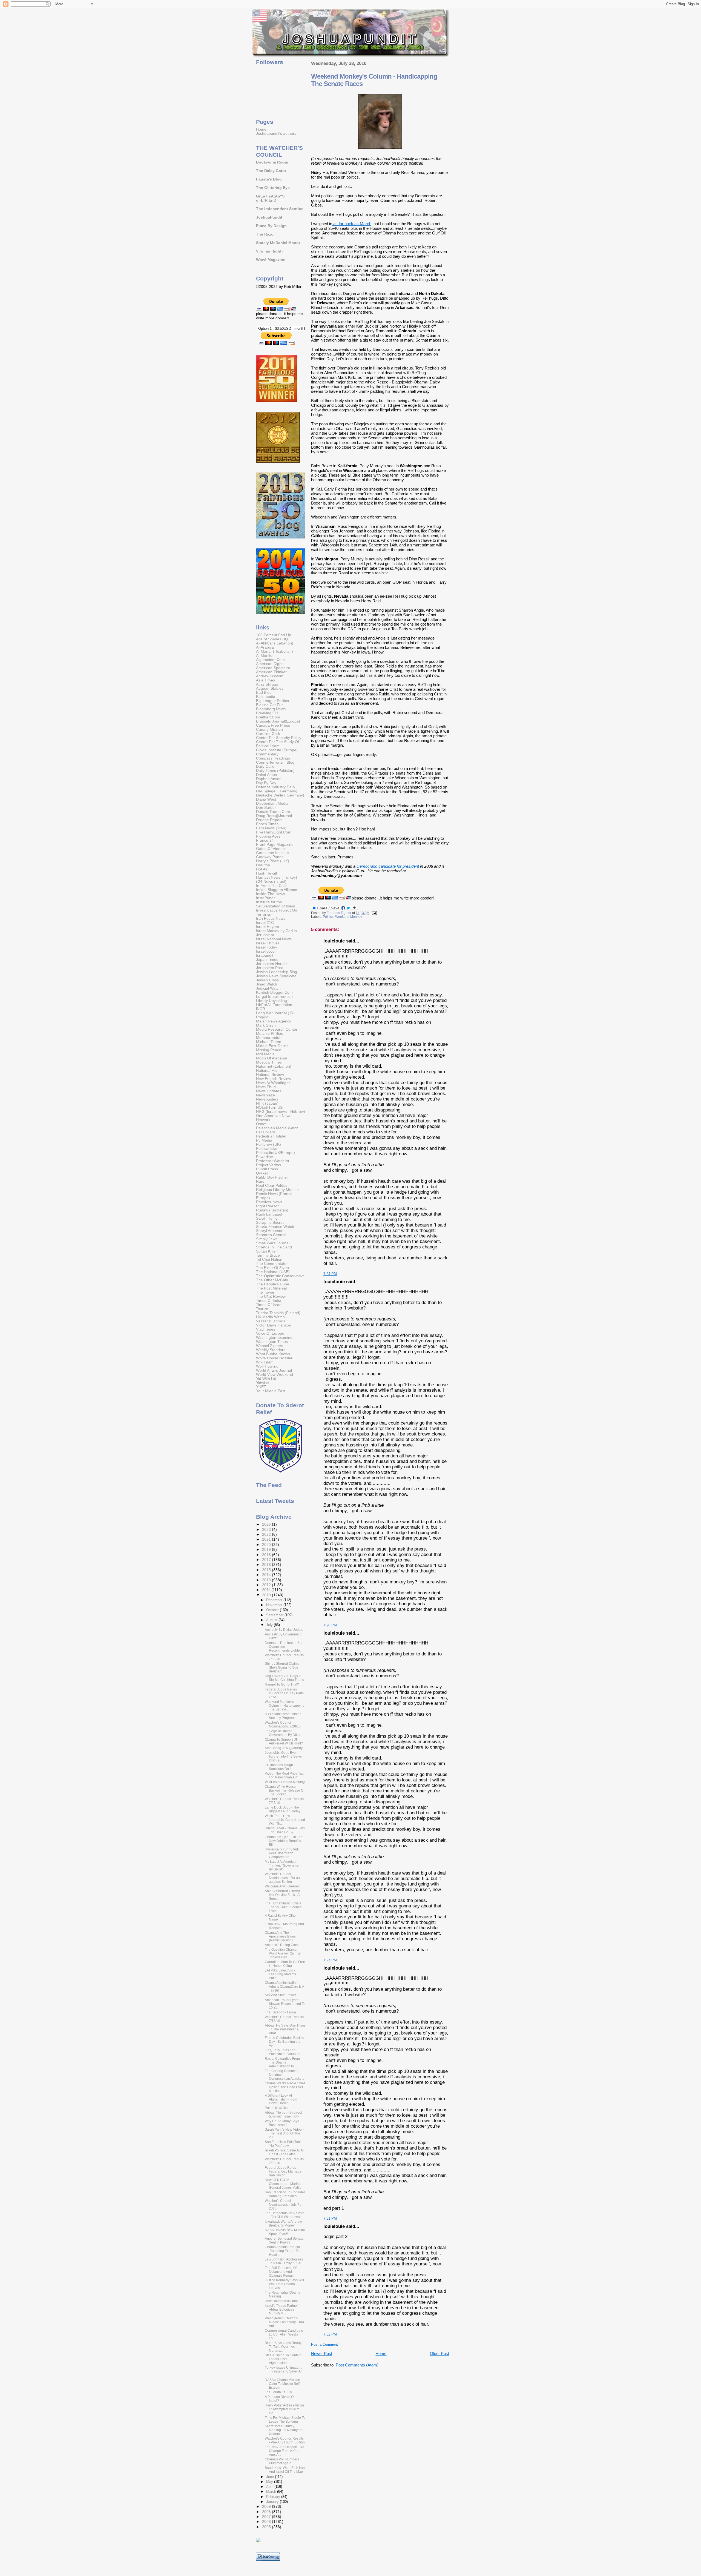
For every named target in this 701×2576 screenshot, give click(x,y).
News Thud (266, 1087)
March (272, 2492)
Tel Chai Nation (269, 1260)
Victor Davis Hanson (274, 1325)
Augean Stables (270, 688)
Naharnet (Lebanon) (274, 1066)
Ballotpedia (266, 697)
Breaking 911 (267, 713)
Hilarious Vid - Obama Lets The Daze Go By (285, 1830)
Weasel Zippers (270, 1346)
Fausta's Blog (269, 179)
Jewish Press (267, 980)
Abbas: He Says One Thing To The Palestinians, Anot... (285, 2029)
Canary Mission (269, 730)
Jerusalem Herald (271, 964)
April (270, 2487)
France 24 (265, 840)
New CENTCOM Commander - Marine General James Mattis (283, 2184)
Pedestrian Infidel (271, 1136)
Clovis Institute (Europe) (277, 750)
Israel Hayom (268, 927)
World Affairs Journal (274, 1370)
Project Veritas (268, 1165)
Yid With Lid (266, 1379)
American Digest (270, 664)
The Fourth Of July (278, 2392)
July (270, 1625)
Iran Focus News (271, 919)
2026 (267, 1524)
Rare (260, 1181)
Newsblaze (265, 1095)
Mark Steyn (266, 1025)
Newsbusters (267, 1099)
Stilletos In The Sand (274, 1247)
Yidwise (262, 1383)
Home (381, 2353)
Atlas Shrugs (267, 684)
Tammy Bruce (268, 1255)
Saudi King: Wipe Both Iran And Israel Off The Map (285, 2470)
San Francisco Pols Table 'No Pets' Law (284, 2144)
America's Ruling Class (282, 1945)
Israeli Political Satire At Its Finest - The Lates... (284, 2152)
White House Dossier (274, 1358)
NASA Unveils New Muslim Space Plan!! (285, 2232)
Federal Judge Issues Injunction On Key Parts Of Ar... (284, 1693)
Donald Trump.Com (273, 812)
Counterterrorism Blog (275, 762)
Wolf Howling (267, 1366)
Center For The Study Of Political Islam (278, 744)
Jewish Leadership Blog (277, 972)
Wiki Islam (265, 1362)
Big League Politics (272, 701)
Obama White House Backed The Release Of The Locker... (285, 1790)
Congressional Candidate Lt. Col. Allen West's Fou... (284, 2334)
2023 (267, 1530)
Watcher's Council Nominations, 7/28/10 (283, 1724)
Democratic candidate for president (388, 866)
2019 (267, 1550)
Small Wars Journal (273, 1243)
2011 (267, 1590)
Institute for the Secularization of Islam (276, 904)
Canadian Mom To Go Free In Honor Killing (285, 1964)
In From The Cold (271, 886)
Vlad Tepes (266, 1329)
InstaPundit (266, 898)
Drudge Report (269, 820)
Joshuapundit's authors (276, 134)
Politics (328, 917)
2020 (267, 1545)
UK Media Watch (270, 1317)
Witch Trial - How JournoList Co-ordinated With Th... (285, 1820)
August (272, 1620)
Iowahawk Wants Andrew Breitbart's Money (283, 2223)
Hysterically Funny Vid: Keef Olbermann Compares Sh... (282, 1853)
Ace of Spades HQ (272, 639)
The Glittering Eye (273, 188)
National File (267, 1071)
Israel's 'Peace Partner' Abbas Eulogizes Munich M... (282, 2309)
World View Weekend (275, 1375)
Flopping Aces (268, 836)
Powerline (265, 1157)
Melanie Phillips (269, 1034)
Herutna (263, 865)
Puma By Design (271, 226)
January (273, 2502)
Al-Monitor (265, 656)
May (270, 2482)
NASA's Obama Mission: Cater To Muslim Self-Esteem (283, 2384)
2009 (267, 2507)
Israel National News (274, 939)
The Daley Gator (271, 171)
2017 (267, 1560)
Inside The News (271, 894)
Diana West (266, 799)
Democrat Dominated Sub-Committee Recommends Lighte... (285, 1647)
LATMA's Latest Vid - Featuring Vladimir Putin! (281, 1974)
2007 (267, 2517)
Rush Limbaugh (270, 1214)
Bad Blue (264, 693)
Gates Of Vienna (270, 849)
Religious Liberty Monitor (278, 1190)
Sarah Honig (267, 1218)
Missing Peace (269, 1050)
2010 (267, 1595)
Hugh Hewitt (267, 873)
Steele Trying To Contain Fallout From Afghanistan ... (283, 2359)
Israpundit (265, 955)
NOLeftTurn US (269, 1108)
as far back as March (352, 224)
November (275, 1605)
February (274, 2497)
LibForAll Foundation (274, 1005)
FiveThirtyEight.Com (274, 832)
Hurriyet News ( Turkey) (277, 877)
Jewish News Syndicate (276, 976)
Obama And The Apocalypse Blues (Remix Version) (280, 1936)
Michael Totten (269, 1042)
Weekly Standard (271, 1350)
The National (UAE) (273, 1272)
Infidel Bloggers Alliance (277, 890)
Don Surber (266, 808)
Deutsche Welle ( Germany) (280, 795)
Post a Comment (324, 2344)
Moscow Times (269, 1062)
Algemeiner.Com (270, 660)
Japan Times (267, 960)
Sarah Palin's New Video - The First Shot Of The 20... (284, 2133)
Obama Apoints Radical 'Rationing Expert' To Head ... (282, 2251)
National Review (270, 1075)
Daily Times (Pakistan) (275, 771)
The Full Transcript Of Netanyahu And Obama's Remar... (281, 2272)
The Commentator (272, 1264)
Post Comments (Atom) (357, 2365)
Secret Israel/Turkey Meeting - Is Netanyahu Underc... (284, 2430)
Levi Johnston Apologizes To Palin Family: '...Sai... (284, 2261)
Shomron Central (271, 1235)
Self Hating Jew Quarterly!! (285, 1748)
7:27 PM (330, 1960)
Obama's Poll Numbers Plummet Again (282, 2461)
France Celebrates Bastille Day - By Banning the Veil (285, 2042)
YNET (261, 1387)
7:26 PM (330, 1625)
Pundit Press (267, 1169)
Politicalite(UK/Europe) (275, 1153)
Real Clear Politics (272, 1186)
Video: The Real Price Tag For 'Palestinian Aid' (284, 1775)
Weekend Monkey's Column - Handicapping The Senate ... (285, 1706)
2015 (267, 1570)
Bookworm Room (272, 162)
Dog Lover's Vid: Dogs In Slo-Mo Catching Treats (284, 1678)
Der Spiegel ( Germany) (277, 791)
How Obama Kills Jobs (282, 2301)
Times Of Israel (269, 1305)
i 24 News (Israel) (271, 882)
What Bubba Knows (273, 1354)
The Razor (265, 234)
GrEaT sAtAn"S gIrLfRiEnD (270, 198)
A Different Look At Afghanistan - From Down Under (281, 2099)
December (275, 1600)
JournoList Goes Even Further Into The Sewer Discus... (284, 1757)
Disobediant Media (272, 803)
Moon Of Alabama (272, 1058)
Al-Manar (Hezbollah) (275, 651)
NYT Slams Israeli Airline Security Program (283, 1716)
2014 (267, 1575)
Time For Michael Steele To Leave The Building (285, 2420)
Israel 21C (265, 923)
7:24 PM (330, 1274)
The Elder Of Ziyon (272, 1268)
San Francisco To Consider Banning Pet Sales (285, 2194)
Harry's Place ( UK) (273, 861)
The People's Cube (273, 1284)
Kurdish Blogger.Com (274, 992)
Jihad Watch (267, 984)
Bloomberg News (271, 709)
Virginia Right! (269, 251)
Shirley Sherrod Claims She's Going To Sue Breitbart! (282, 1667)
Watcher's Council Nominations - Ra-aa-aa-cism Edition (283, 1878)
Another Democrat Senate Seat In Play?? (284, 2240)
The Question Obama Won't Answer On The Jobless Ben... (283, 1953)
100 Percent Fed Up (274, 635)
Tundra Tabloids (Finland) (278, 1313)
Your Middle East (271, 1391)
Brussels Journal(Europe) (278, 721)
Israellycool (266, 951)
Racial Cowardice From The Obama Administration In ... (282, 2062)
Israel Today (267, 947)
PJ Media (264, 1140)
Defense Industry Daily (276, 787)
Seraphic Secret (270, 1223)
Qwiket (262, 1173)
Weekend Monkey (349, 917)
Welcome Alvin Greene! (282, 1886)
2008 (267, 2512)
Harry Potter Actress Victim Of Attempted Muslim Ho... (284, 2409)
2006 (267, 2522)
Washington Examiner (275, 1338)
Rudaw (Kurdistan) (272, 1210)
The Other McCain (272, 1280)
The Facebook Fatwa (280, 2012)
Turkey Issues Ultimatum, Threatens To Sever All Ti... (284, 2371)
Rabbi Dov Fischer (272, 1177)
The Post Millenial (271, 1288)
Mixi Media (265, 1054)
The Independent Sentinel (280, 209)
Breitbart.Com (268, 717)
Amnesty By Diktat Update (284, 1630)
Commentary (267, 754)
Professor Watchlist (273, 1161)
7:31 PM (330, 2218)
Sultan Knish (267, 1251)
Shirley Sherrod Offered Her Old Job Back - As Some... (283, 1895)
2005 (267, 2527)
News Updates (269, 1091)
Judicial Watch (268, 988)
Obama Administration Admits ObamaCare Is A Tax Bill (284, 1987)
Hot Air (262, 869)
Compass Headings (273, 758)
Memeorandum (269, 1038)
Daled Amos (266, 775)
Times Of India (269, 1301)
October (273, 1610)
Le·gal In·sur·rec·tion (274, 997)
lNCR (261, 1009)
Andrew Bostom (270, 676)
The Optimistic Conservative (280, 1276)
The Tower (265, 1292)
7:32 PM (330, 2334)
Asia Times (265, 680)
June (271, 2477)
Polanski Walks (276, 2108)
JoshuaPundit (269, 217)
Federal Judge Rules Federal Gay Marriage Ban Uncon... (283, 2171)
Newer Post (322, 2353)
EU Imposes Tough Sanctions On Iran (280, 1767)
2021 (267, 1539)
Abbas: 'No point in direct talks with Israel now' (283, 2114)
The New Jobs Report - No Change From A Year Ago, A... (285, 2451)
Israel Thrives (268, 943)
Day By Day (266, 783)
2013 (267, 1580)
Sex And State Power (280, 1995)
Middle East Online (272, 1046)
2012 (267, 1585)
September (275, 1615)
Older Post (439, 2353)
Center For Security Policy (279, 738)
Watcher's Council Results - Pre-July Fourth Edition (285, 2440)
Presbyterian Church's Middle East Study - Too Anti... (284, 2322)
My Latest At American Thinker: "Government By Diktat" (283, 1866)
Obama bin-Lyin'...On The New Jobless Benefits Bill (284, 1841)
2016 (267, 1565)
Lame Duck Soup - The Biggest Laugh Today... (284, 1809)
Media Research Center (277, 1029)
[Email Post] (374, 913)
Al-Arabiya (265, 647)
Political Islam (268, 1149)
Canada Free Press (273, 725)
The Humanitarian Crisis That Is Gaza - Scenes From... (283, 1907)
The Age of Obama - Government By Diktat (283, 1733)
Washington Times (272, 1342)
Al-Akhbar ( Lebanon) (275, 643)
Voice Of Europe (270, 1333)
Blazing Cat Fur (269, 705)
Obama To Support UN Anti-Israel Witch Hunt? (284, 1741)
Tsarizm (263, 1309)
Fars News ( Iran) (271, 828)
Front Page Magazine (275, 845)
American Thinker (271, 672)
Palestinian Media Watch (277, 1128)
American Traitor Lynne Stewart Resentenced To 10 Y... (285, 2004)
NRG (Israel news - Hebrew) (281, 1112)
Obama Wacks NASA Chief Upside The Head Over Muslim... (285, 2087)
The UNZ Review (271, 1296)
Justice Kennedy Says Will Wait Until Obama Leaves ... (284, 2284)
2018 (267, 1555)
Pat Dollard (266, 1132)
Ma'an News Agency (274, 1021)
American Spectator (273, 668)
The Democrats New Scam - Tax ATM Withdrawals (285, 2215)
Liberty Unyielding (272, 1001)
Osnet (261, 1124)
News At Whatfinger (273, 1083)
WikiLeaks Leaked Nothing (285, 1782)
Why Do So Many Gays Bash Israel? (282, 2123)
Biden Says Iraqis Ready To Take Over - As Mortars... (283, 2347)
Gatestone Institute (272, 853)
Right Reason (268, 1206)
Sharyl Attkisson (270, 1231)
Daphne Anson (269, 779)
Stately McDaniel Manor (278, 243)
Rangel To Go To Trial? (282, 1684)
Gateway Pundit (270, 857)
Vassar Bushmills (271, 1321)
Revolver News (269, 1202)
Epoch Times (267, 824)
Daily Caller (266, 767)
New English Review (274, 1079)
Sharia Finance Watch (275, 1227)
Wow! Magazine (271, 260)
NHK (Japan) (267, 1103)
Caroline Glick (268, 734)
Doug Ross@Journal (274, 816)
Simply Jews (267, 1239)
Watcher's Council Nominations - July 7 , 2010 (283, 2205)
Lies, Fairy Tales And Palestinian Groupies (282, 2052)
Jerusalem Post (269, 968)
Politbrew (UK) (268, 1144)
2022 (267, 1535)
